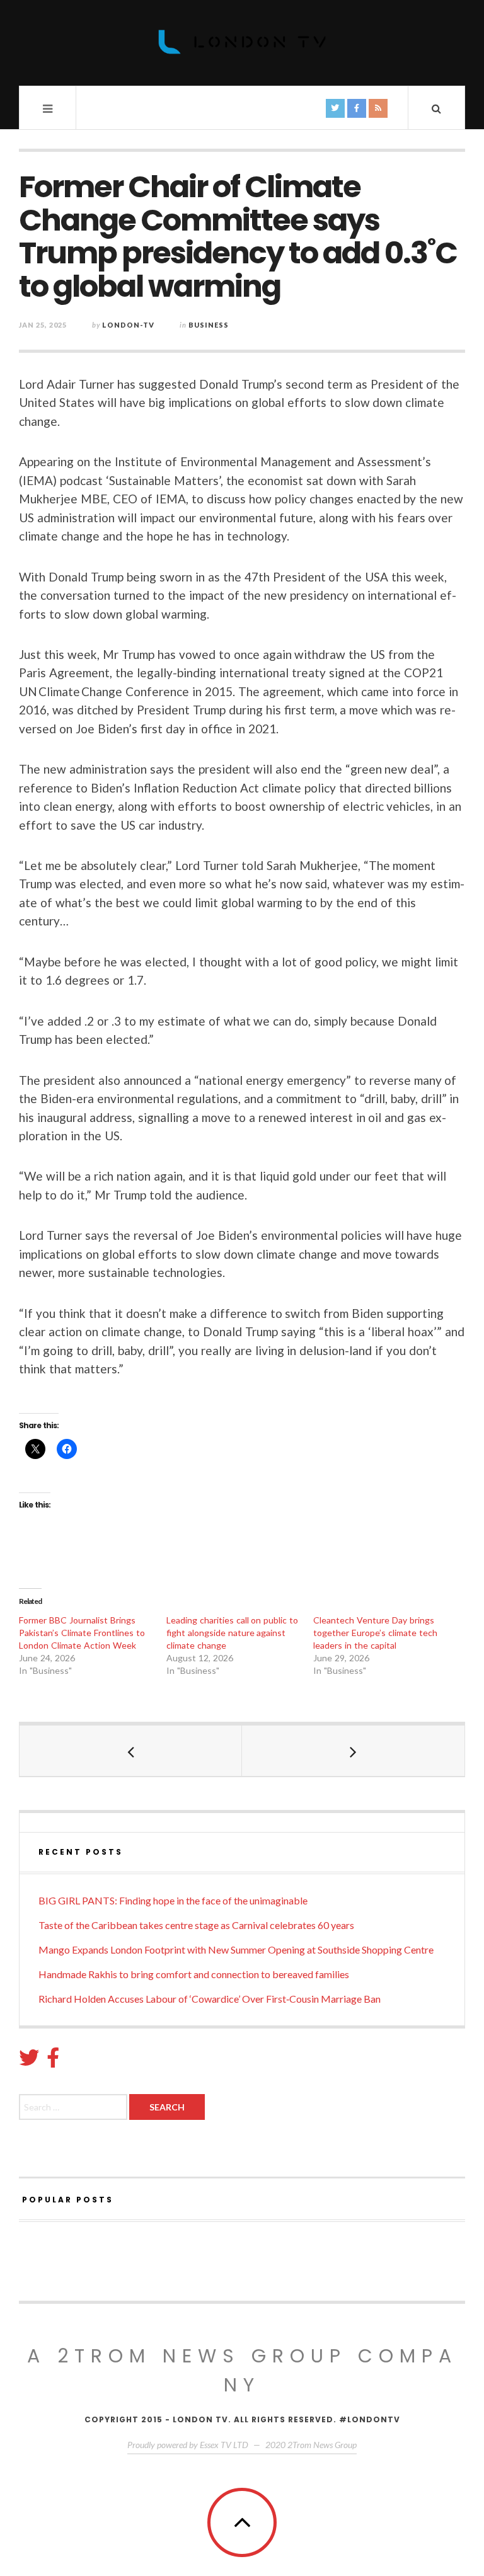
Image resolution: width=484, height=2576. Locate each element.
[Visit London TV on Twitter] (29, 2061)
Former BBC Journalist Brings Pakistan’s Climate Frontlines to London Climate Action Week (82, 1633)
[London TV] (242, 42)
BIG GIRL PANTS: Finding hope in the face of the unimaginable (173, 1900)
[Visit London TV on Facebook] (53, 2061)
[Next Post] (353, 1751)
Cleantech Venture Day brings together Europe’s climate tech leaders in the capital (375, 1633)
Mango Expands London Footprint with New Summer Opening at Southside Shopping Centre (236, 1949)
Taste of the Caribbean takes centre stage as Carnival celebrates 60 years (196, 1925)
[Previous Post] (131, 1751)
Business (209, 325)
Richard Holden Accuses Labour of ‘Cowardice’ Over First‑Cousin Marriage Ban (210, 1999)
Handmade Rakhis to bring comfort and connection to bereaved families (194, 1974)
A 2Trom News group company (242, 2370)
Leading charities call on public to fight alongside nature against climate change (233, 1633)
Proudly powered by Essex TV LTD (188, 2445)
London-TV (128, 325)
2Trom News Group (322, 2445)
